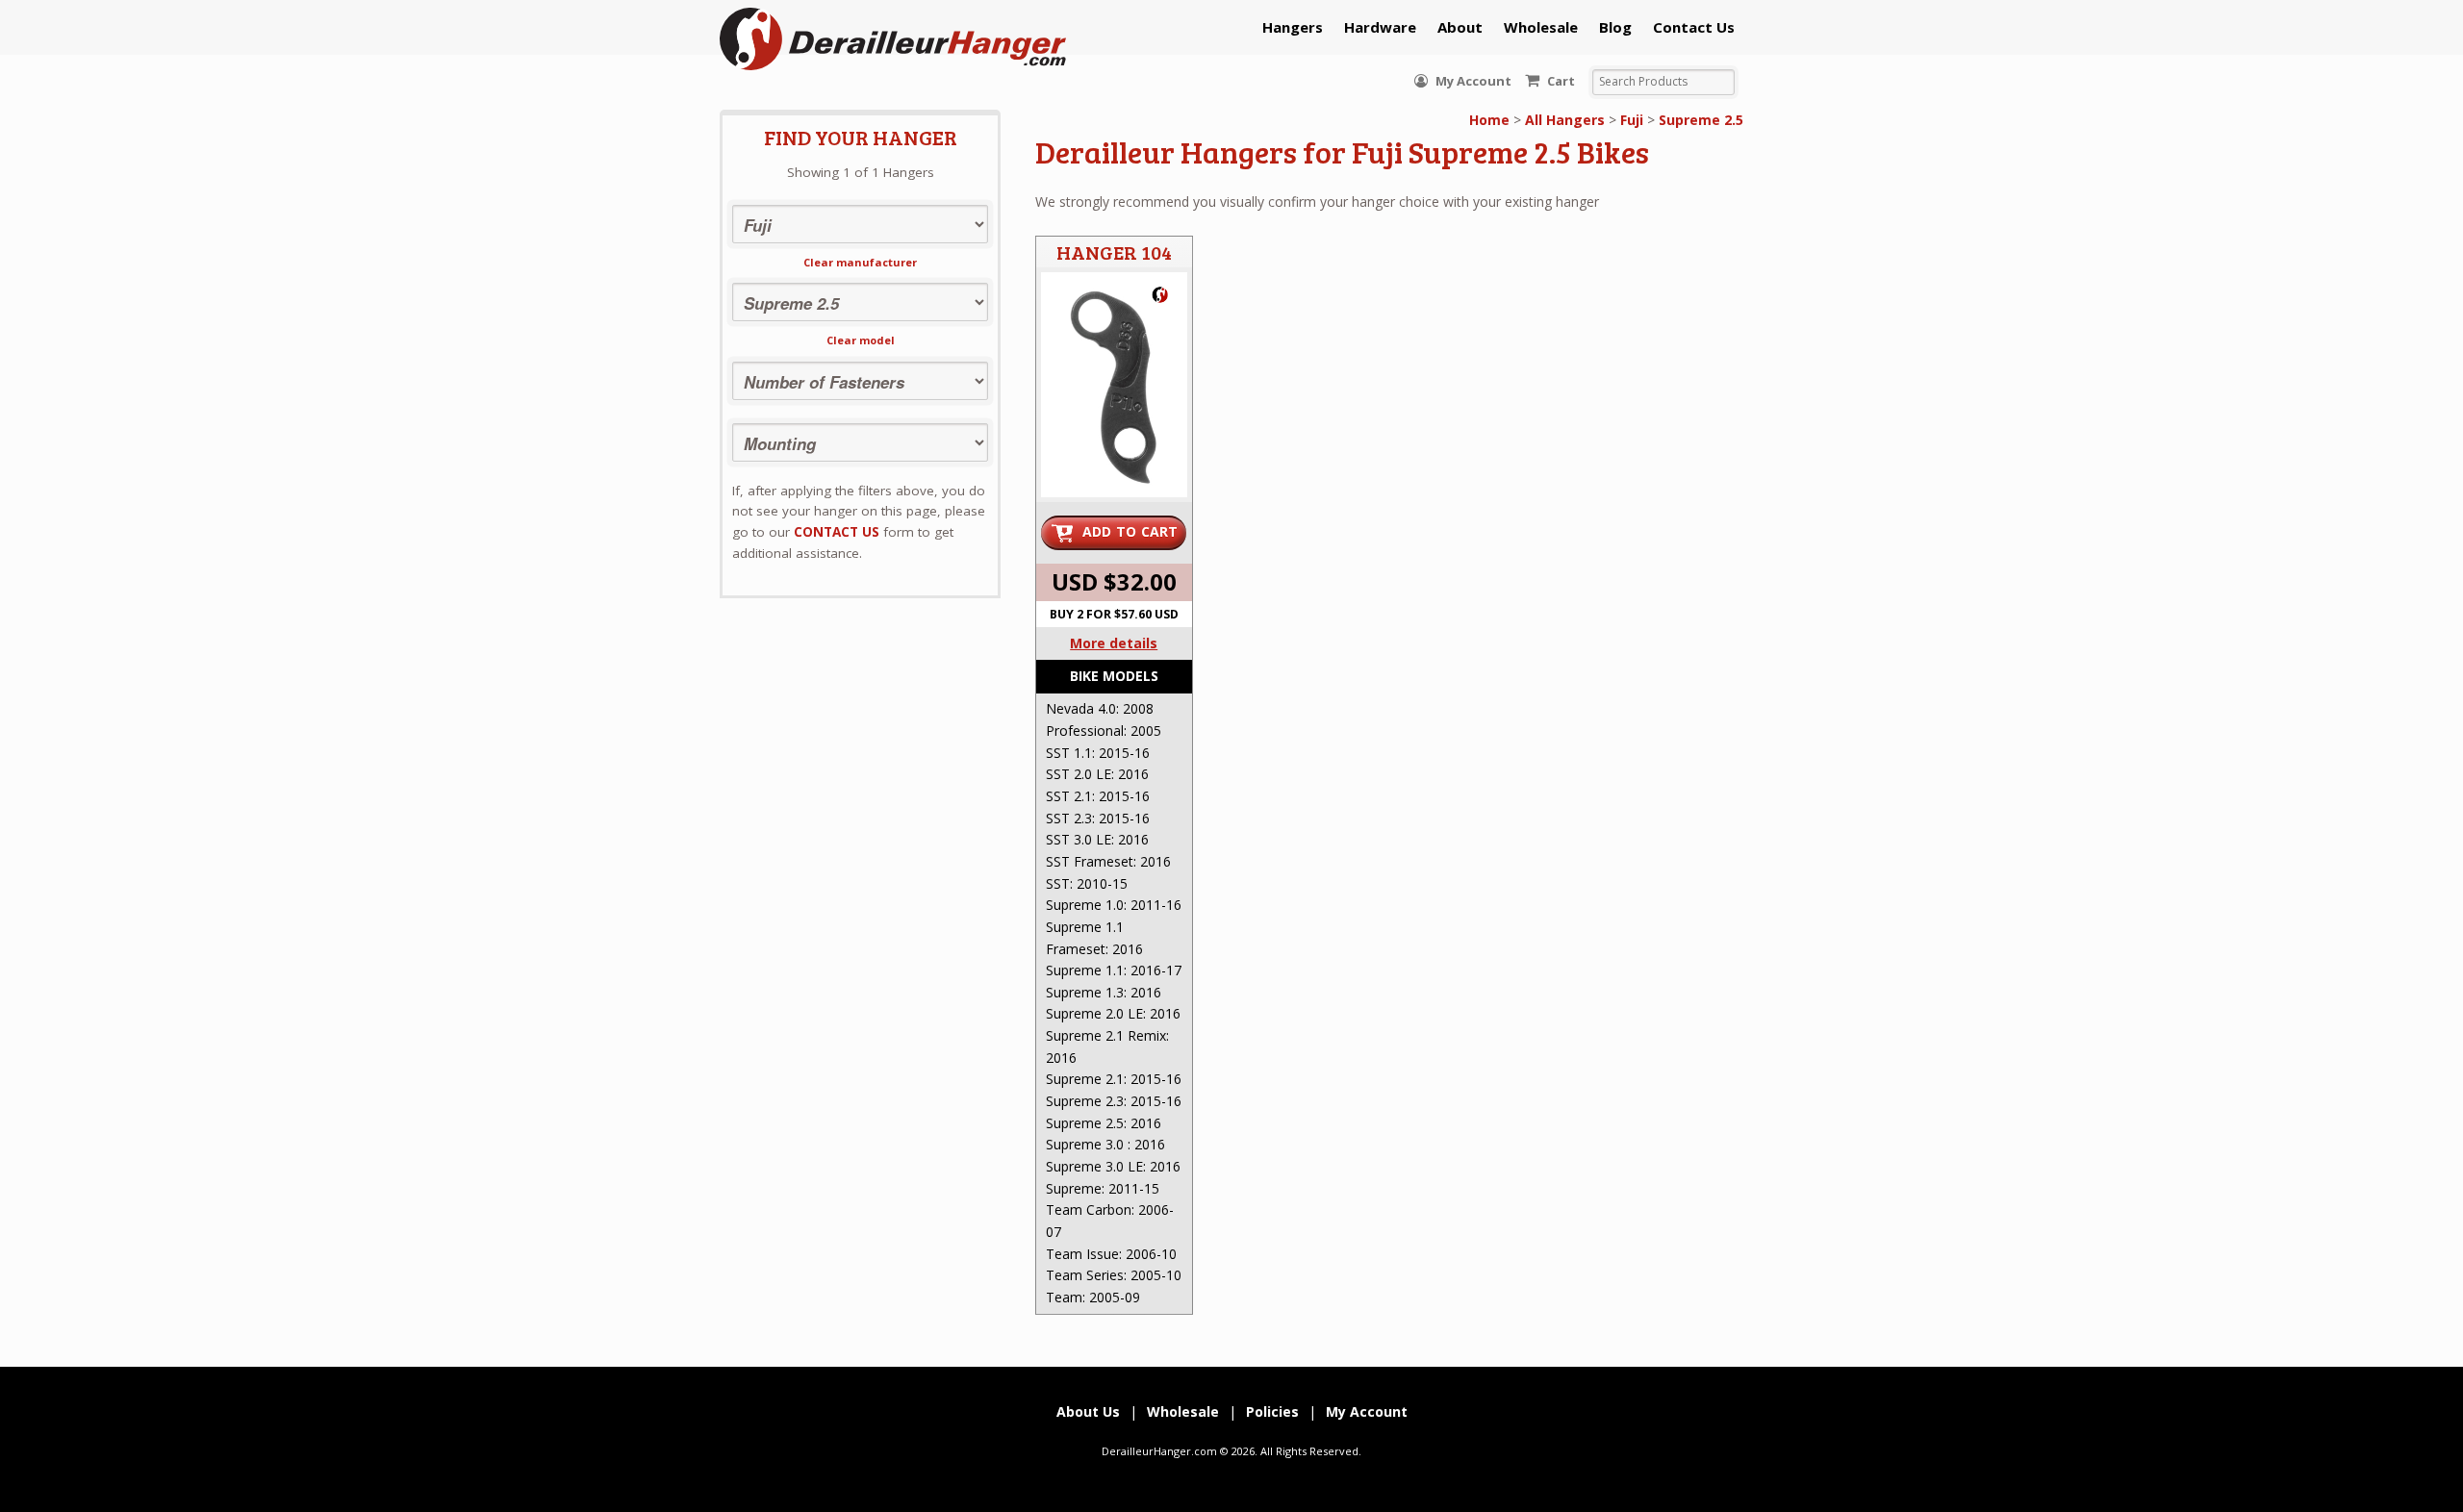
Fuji (1632, 120)
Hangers (1293, 27)
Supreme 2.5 (1701, 120)
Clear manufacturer (860, 262)
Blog (1615, 27)
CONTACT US (837, 532)
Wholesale (1541, 27)
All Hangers (1565, 120)
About (1460, 27)
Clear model (861, 340)
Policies (1272, 1411)
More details (1114, 643)
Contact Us (1694, 27)
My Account (1472, 81)
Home (1489, 120)
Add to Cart (1130, 531)
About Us (1088, 1411)
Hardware (1380, 27)
